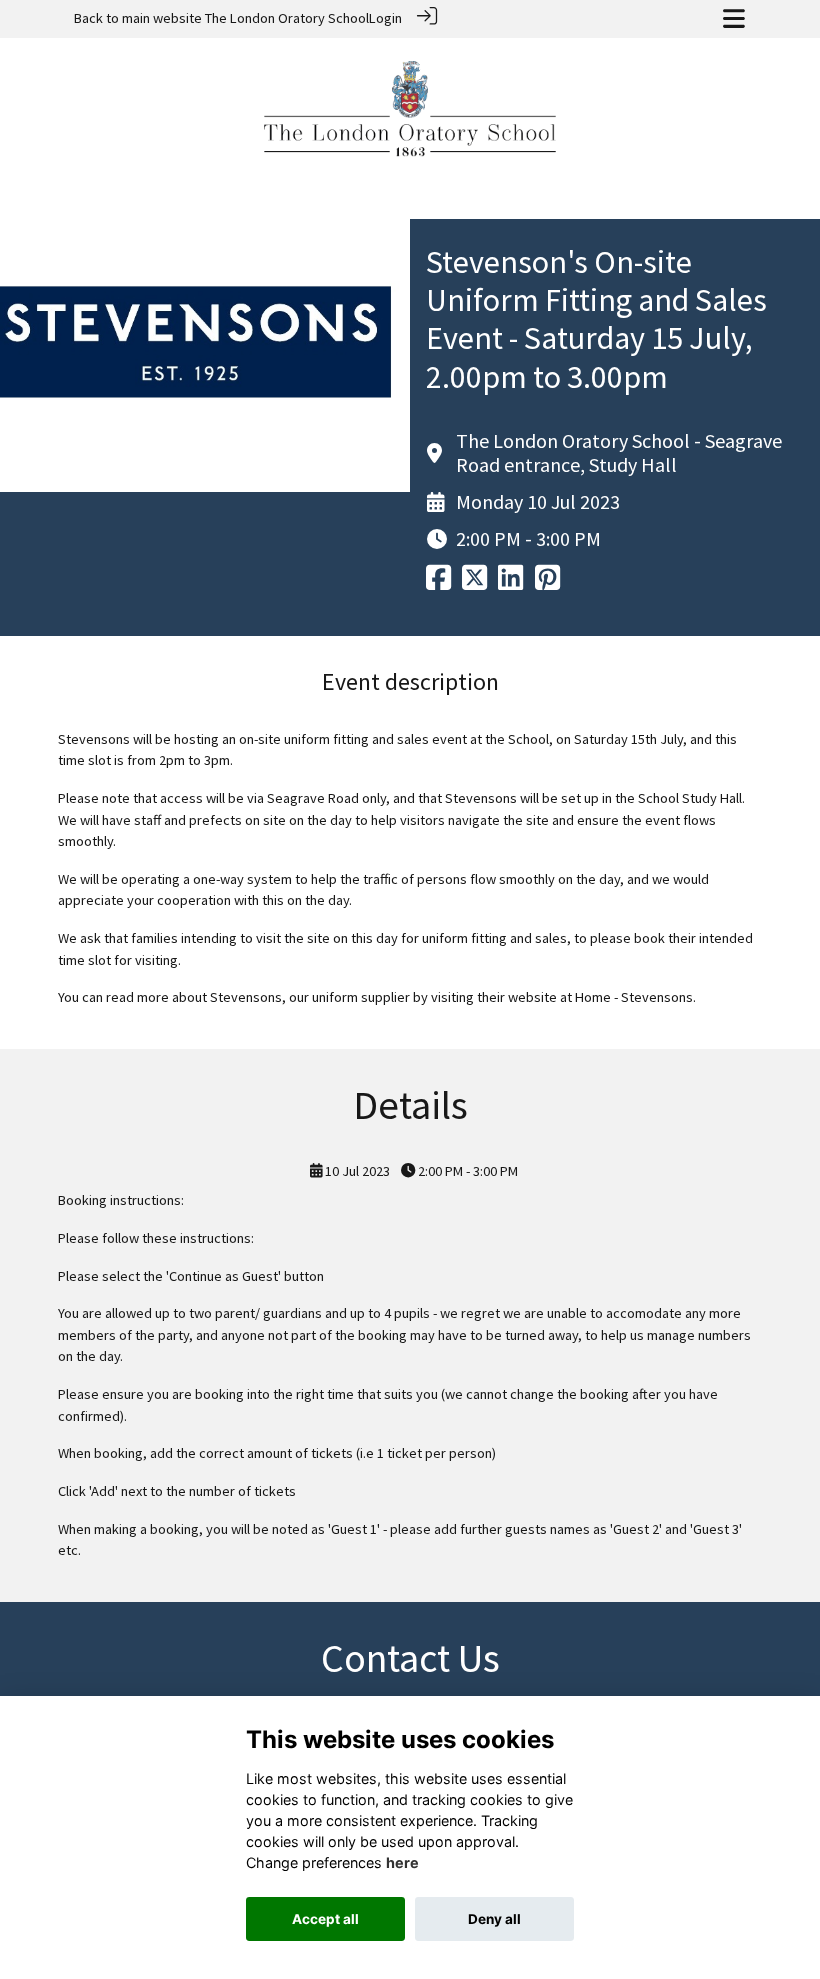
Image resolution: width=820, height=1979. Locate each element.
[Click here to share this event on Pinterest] (547, 583)
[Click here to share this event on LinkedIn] (510, 583)
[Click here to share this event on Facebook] (438, 583)
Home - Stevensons (634, 997)
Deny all (494, 1919)
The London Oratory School (287, 18)
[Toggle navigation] (734, 18)
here (402, 1862)
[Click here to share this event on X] (474, 583)
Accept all (325, 1919)
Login (385, 18)
